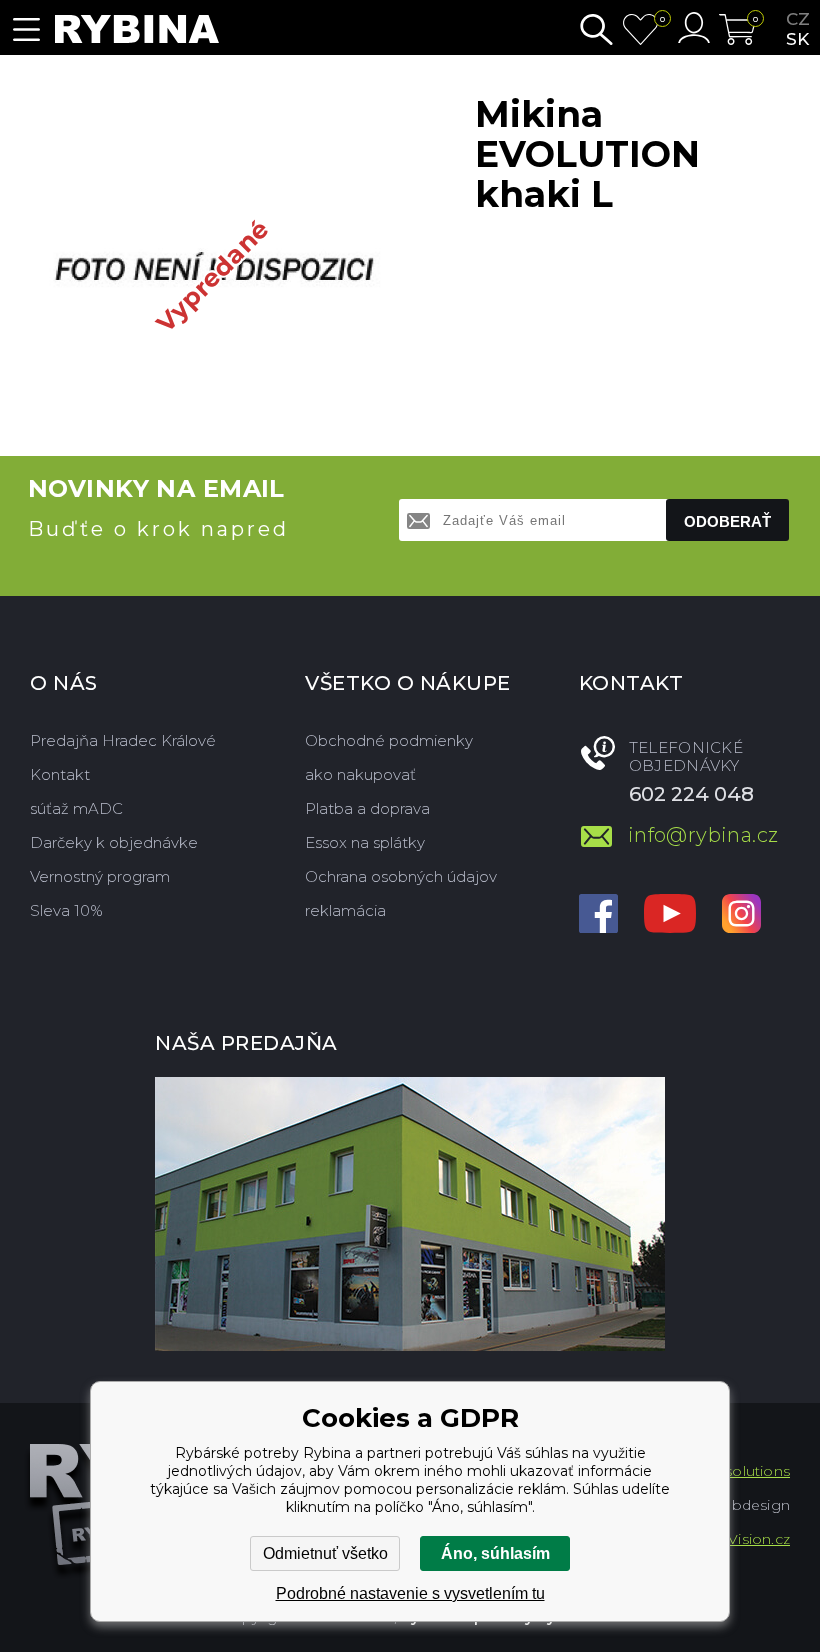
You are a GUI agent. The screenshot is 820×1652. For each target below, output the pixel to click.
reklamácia (345, 910)
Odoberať (727, 521)
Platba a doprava (367, 808)
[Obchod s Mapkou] (410, 1214)
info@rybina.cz (703, 835)
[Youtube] (670, 915)
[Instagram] (741, 915)
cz (798, 19)
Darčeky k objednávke (114, 842)
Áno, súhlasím (495, 1553)
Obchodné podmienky (389, 740)
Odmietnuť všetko (325, 1553)
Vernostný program (100, 876)
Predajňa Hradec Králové (123, 740)
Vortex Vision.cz (734, 1539)
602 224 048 (691, 794)
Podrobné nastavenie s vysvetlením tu (410, 1593)
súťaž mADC (76, 808)
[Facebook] (598, 915)
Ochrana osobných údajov (401, 876)
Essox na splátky (365, 842)
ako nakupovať (360, 774)
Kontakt (60, 774)
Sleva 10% (66, 910)
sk (797, 39)
